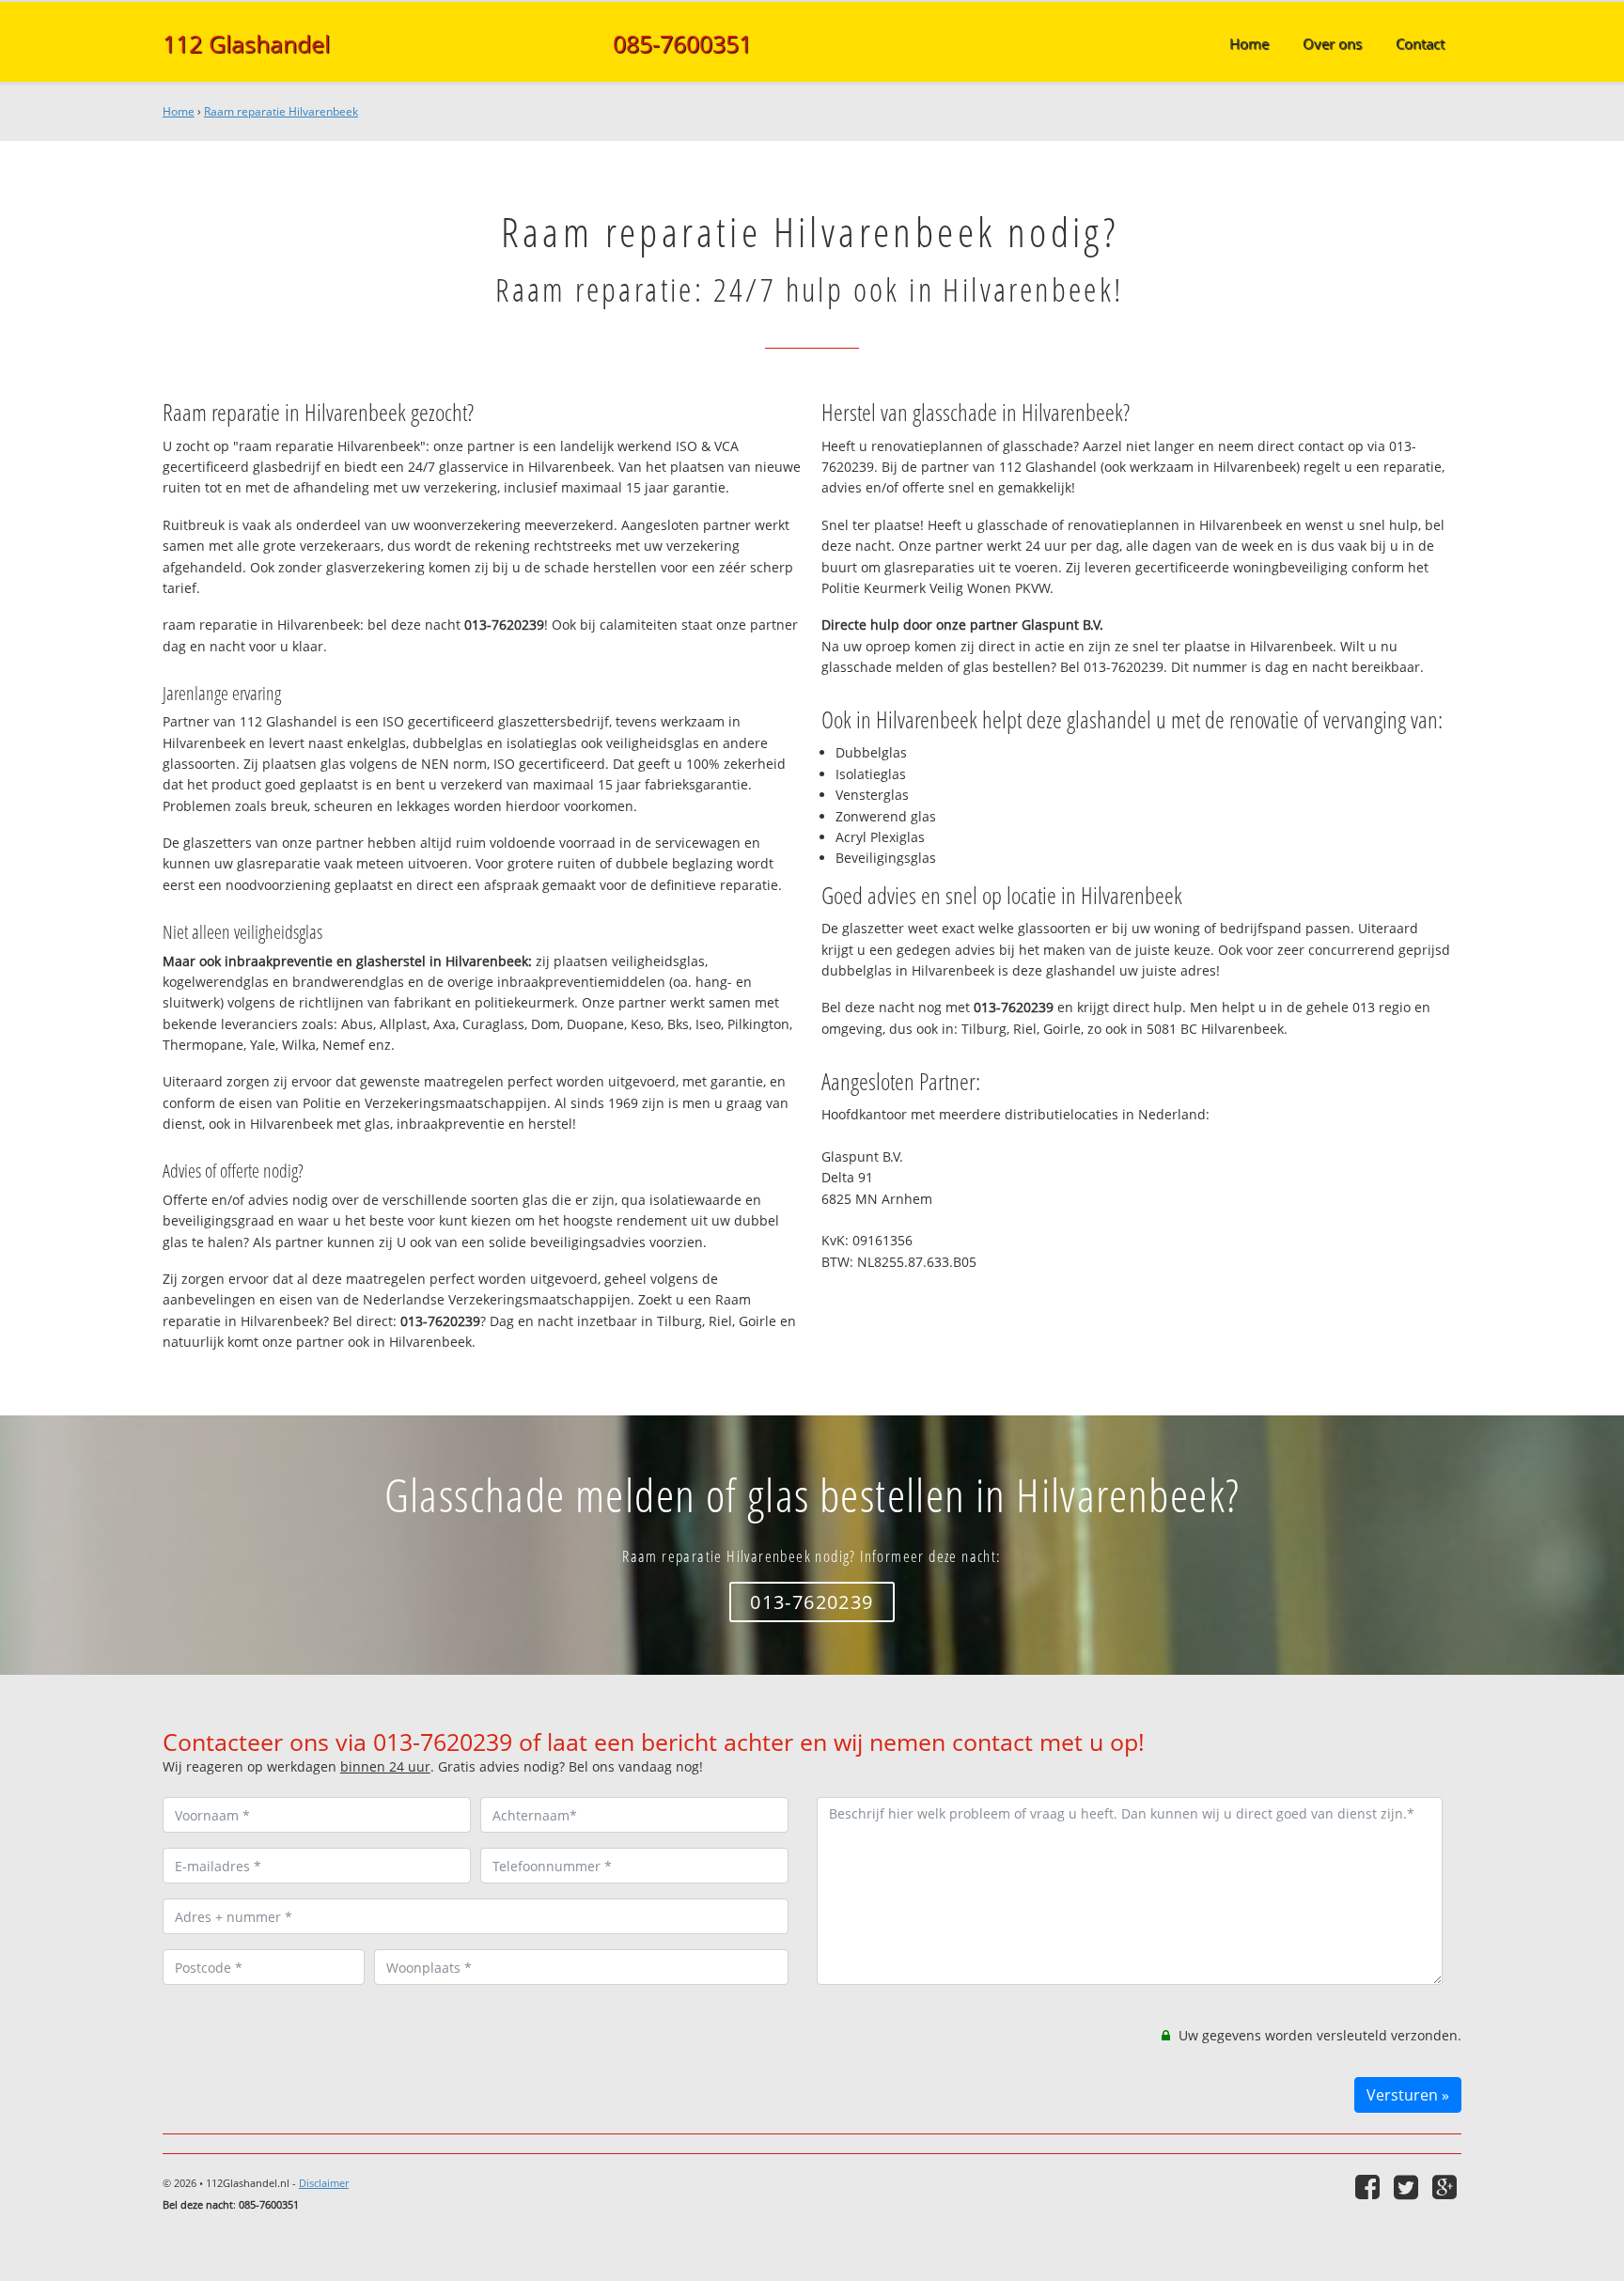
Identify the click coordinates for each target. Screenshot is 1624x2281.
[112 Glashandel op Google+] (1447, 2187)
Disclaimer (324, 2183)
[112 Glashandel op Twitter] (1408, 2187)
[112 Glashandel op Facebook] (1370, 2187)
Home (179, 111)
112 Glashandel (246, 43)
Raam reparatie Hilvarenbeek (281, 111)
